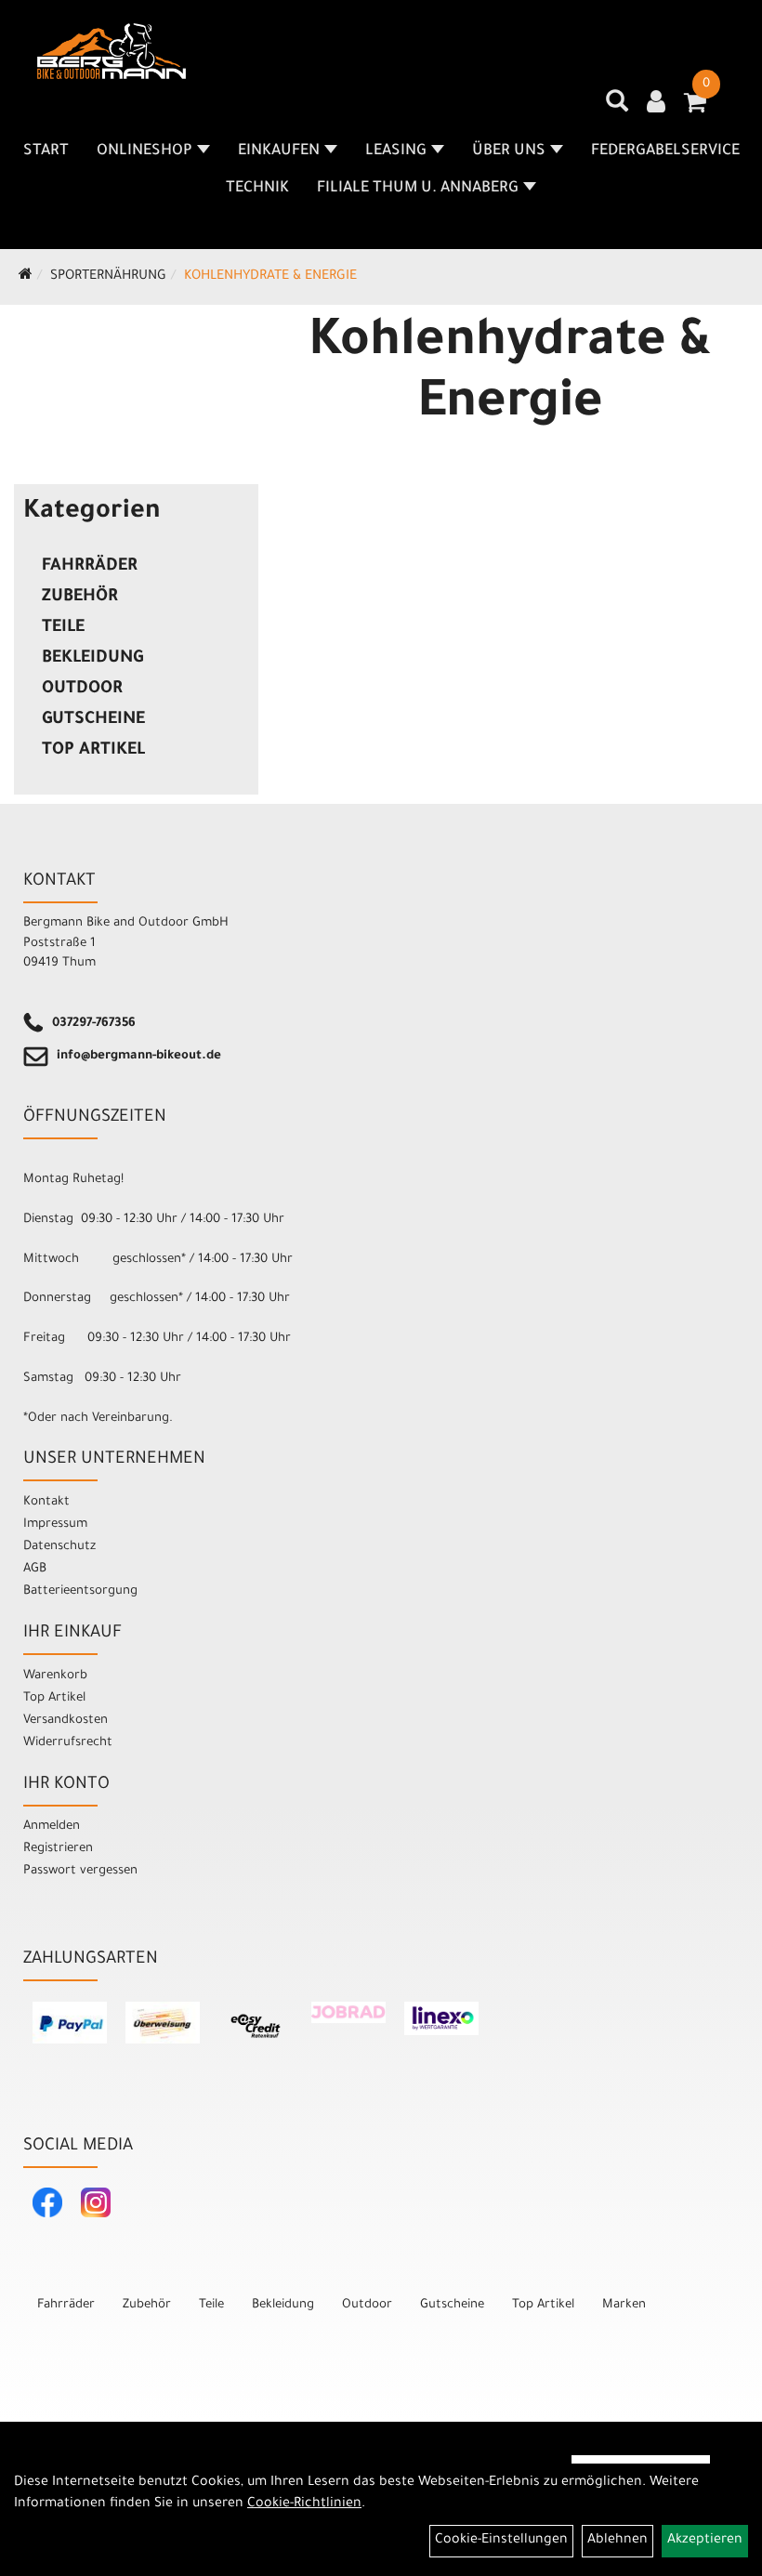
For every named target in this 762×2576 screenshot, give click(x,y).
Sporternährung (108, 277)
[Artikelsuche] (617, 108)
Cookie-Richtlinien (304, 2504)
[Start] (26, 277)
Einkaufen (279, 151)
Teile (63, 628)
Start (46, 151)
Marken (624, 2305)
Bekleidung (92, 659)
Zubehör (80, 598)
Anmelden (52, 1827)
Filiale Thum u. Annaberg (418, 189)
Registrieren (58, 1849)
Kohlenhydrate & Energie (270, 277)
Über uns (509, 151)
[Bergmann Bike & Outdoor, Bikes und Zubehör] (112, 51)
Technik (257, 189)
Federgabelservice (665, 151)
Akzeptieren (705, 2541)
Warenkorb (55, 1676)
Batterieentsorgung (80, 1591)
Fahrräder (90, 567)
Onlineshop (145, 151)
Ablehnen (617, 2541)
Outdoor (82, 690)
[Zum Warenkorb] (695, 109)
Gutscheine (93, 720)
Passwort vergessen (80, 1871)
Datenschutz (59, 1547)
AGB (35, 1569)
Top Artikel (93, 751)
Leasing (396, 151)
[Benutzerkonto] (656, 104)
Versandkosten (66, 1721)
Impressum (55, 1525)
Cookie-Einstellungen (501, 2541)
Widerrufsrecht (68, 1743)
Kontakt (46, 1502)
